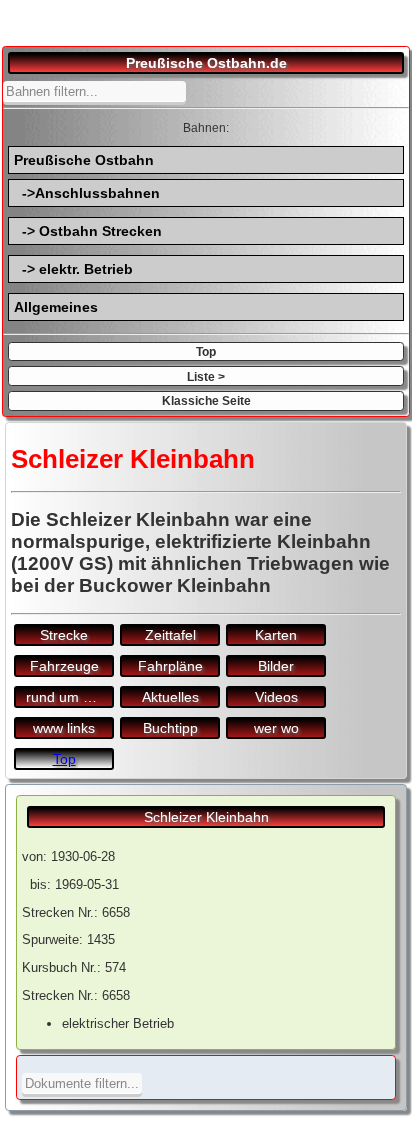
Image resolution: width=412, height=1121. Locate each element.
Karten (276, 635)
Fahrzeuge (64, 666)
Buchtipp (170, 728)
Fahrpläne (170, 666)
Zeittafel (170, 635)
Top (206, 351)
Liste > (206, 376)
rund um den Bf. (70, 697)
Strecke (64, 635)
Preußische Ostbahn (84, 160)
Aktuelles (170, 697)
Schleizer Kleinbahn (206, 817)
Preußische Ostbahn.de (206, 63)
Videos (276, 697)
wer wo (276, 728)
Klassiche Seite (206, 400)
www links (64, 728)
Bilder (276, 666)
